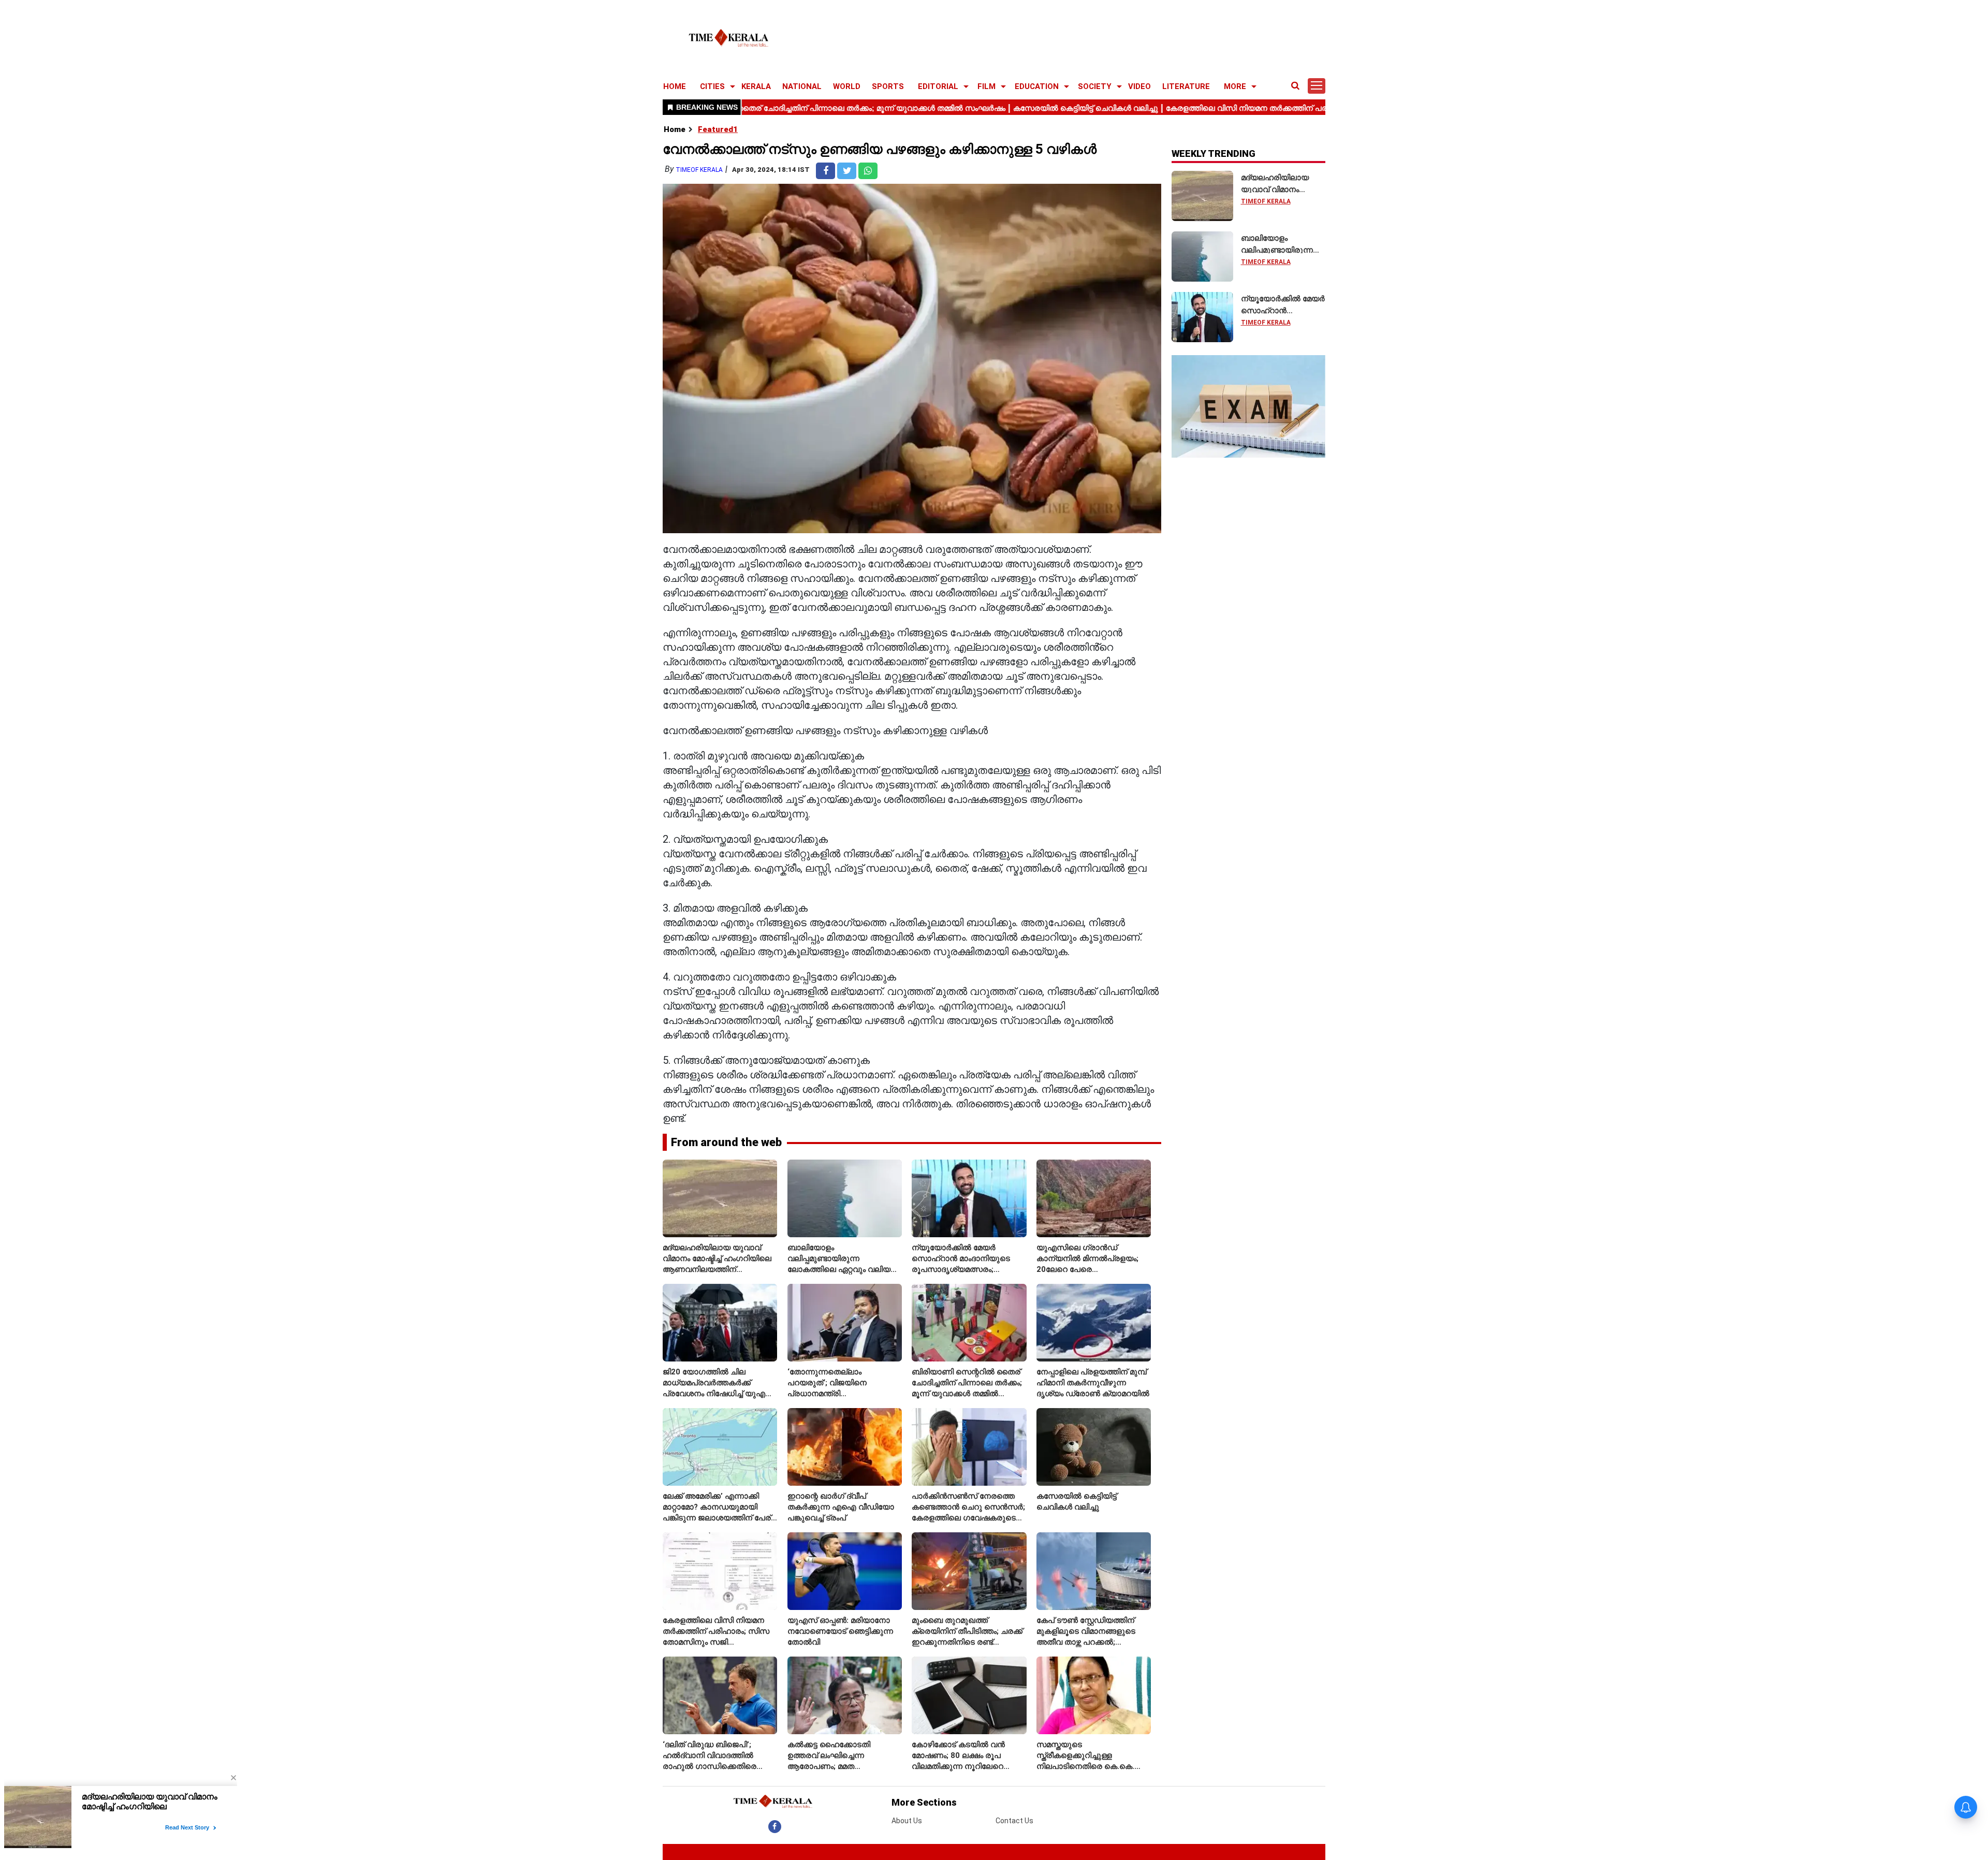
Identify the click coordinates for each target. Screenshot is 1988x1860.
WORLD (847, 86)
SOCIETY (1095, 86)
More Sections (924, 1802)
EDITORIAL (938, 86)
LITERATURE (1186, 86)
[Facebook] (775, 1826)
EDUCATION (1037, 86)
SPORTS (888, 86)
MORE (1235, 86)
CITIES (712, 86)
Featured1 (718, 129)
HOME (675, 86)
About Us (907, 1821)
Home (675, 129)
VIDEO (1139, 86)
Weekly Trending (1214, 153)
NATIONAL (802, 86)
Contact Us (1014, 1821)
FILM (986, 86)
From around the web (726, 1142)
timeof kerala (699, 170)
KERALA (756, 86)
